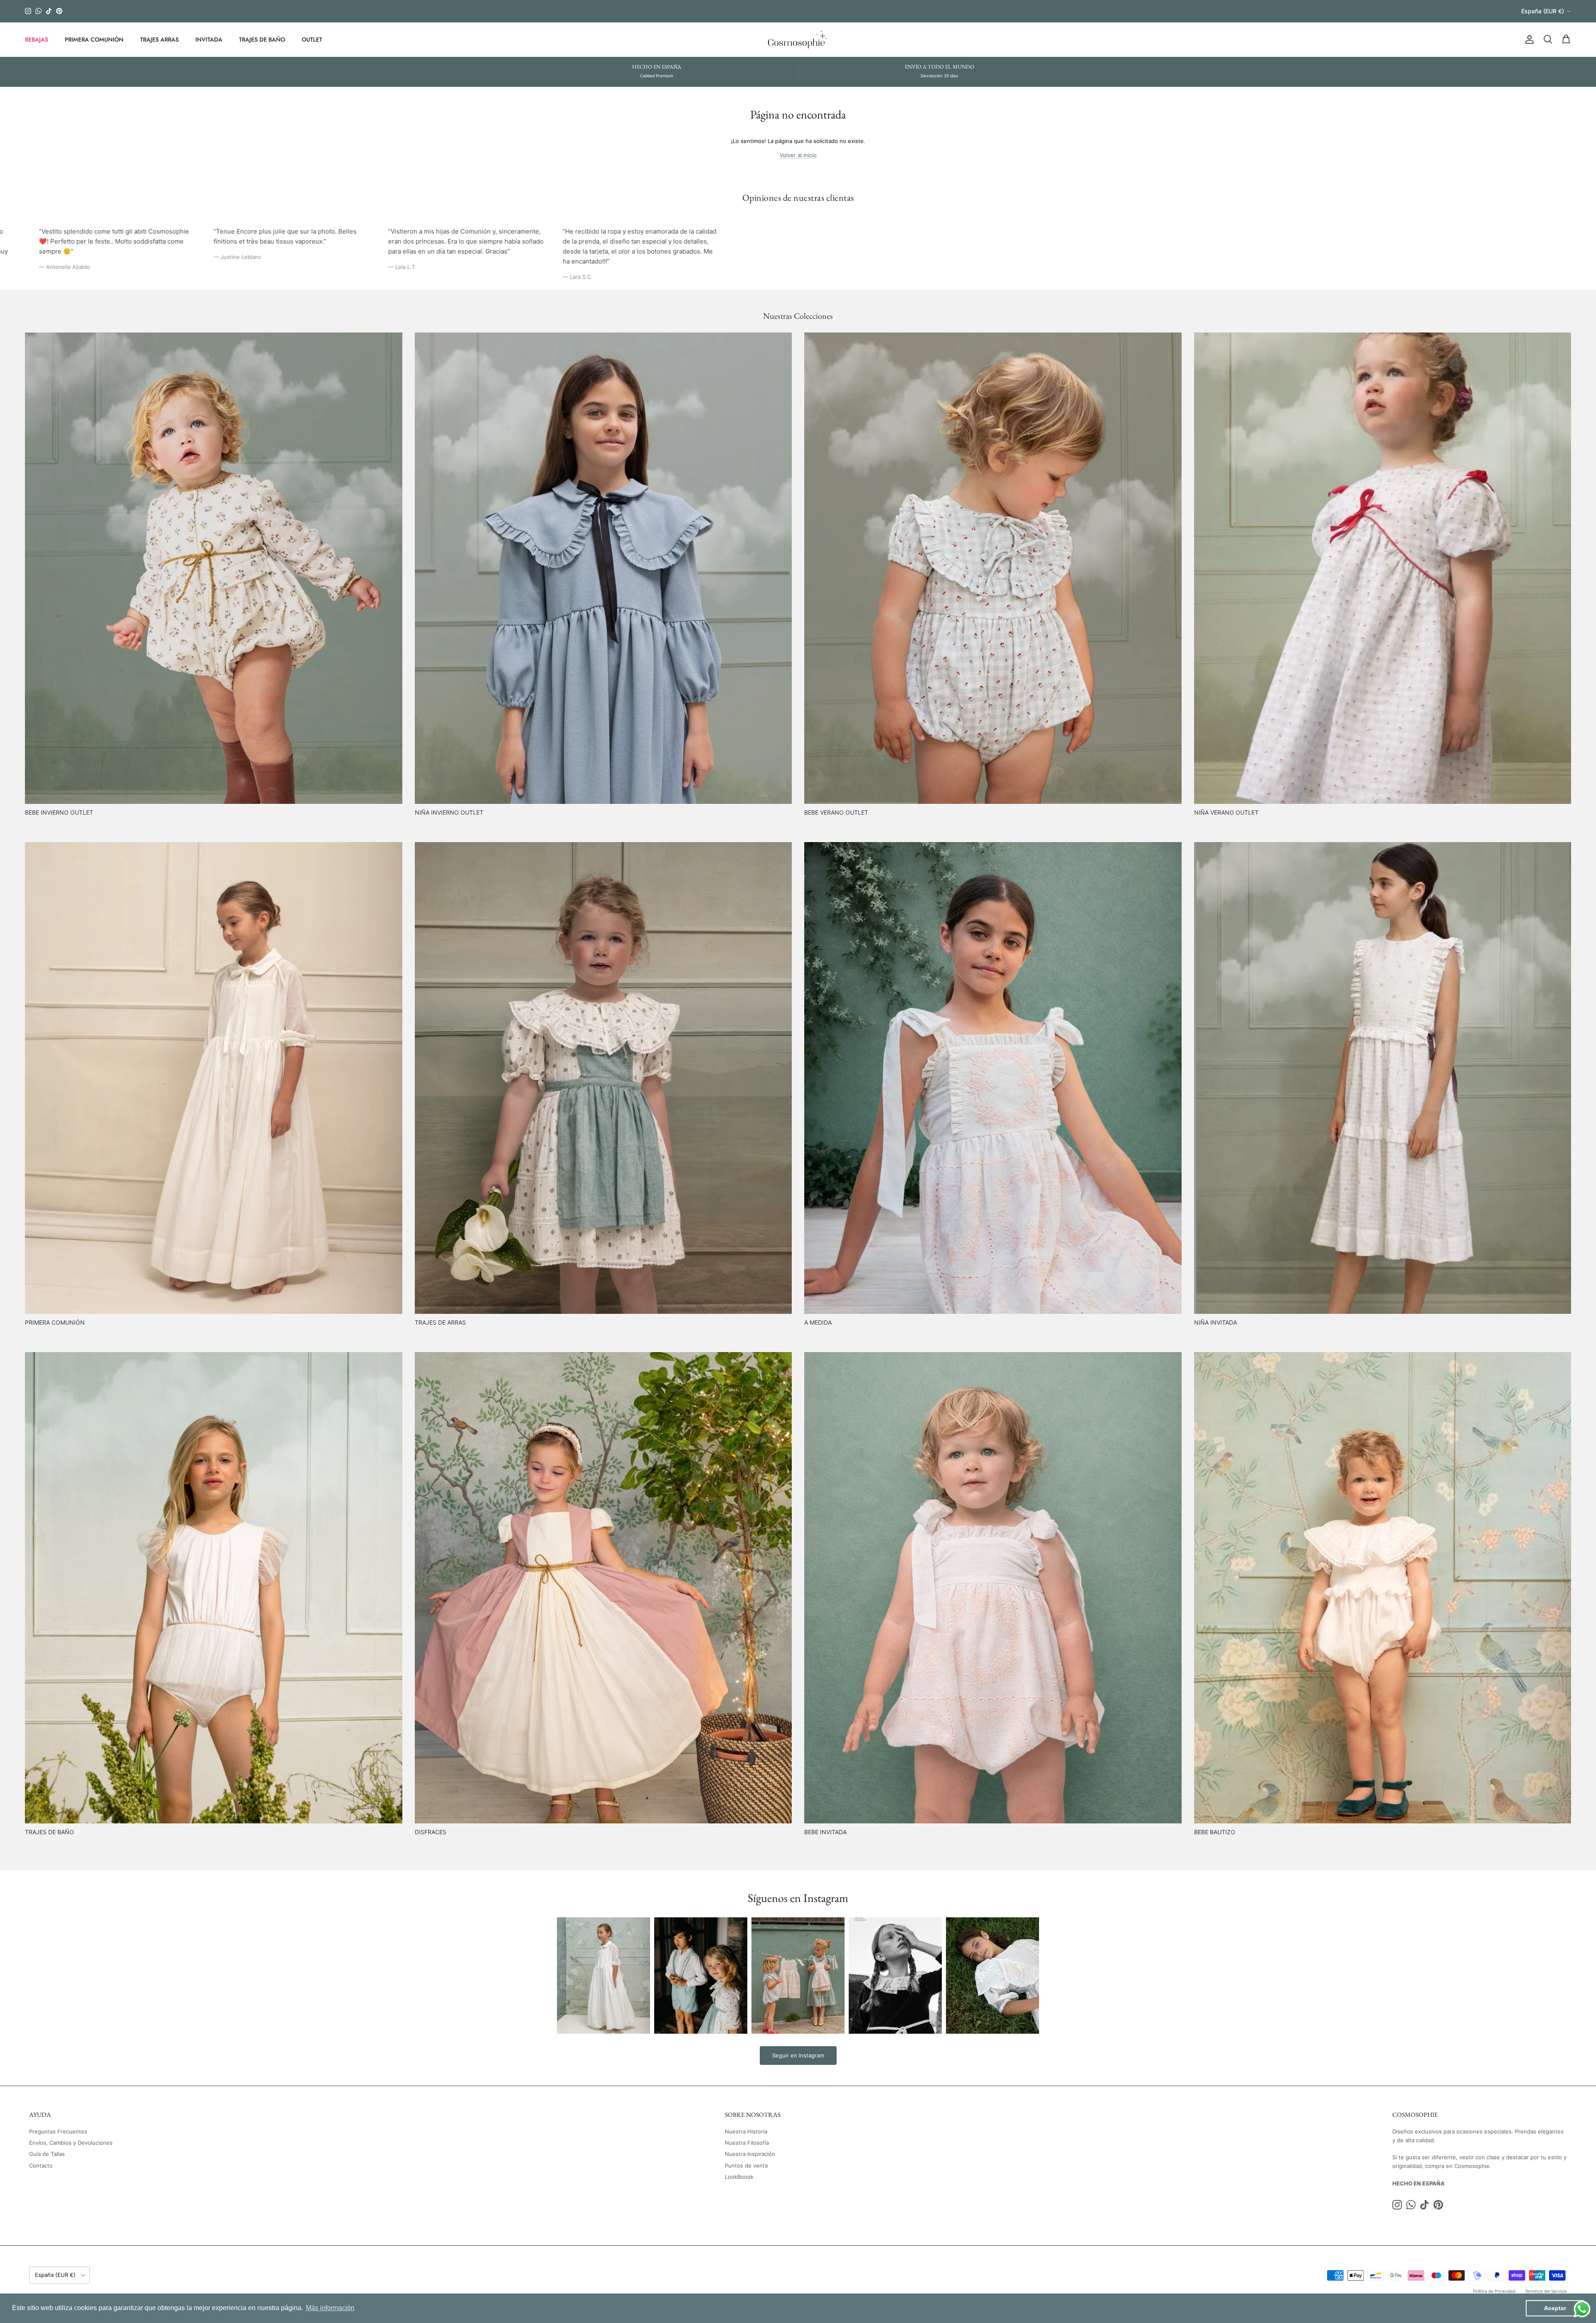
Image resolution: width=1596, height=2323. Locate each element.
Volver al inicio (798, 155)
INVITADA (209, 39)
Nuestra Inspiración (750, 2154)
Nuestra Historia (746, 2131)
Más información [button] (330, 2308)
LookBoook (739, 2177)
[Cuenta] (1528, 39)
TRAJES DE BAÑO (262, 39)
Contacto (41, 2165)
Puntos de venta (746, 2165)
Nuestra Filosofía (747, 2143)
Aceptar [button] (1555, 2308)
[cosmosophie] (798, 39)
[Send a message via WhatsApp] (1582, 2309)
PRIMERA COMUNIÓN (94, 39)
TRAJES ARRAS (159, 39)
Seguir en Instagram (798, 2055)
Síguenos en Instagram (798, 1898)
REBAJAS (37, 39)
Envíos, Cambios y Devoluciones (71, 2143)
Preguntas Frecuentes (58, 2131)
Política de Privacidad (1494, 2291)
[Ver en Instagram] (603, 1976)
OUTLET (312, 39)
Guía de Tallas (47, 2154)
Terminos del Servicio (1546, 2291)
